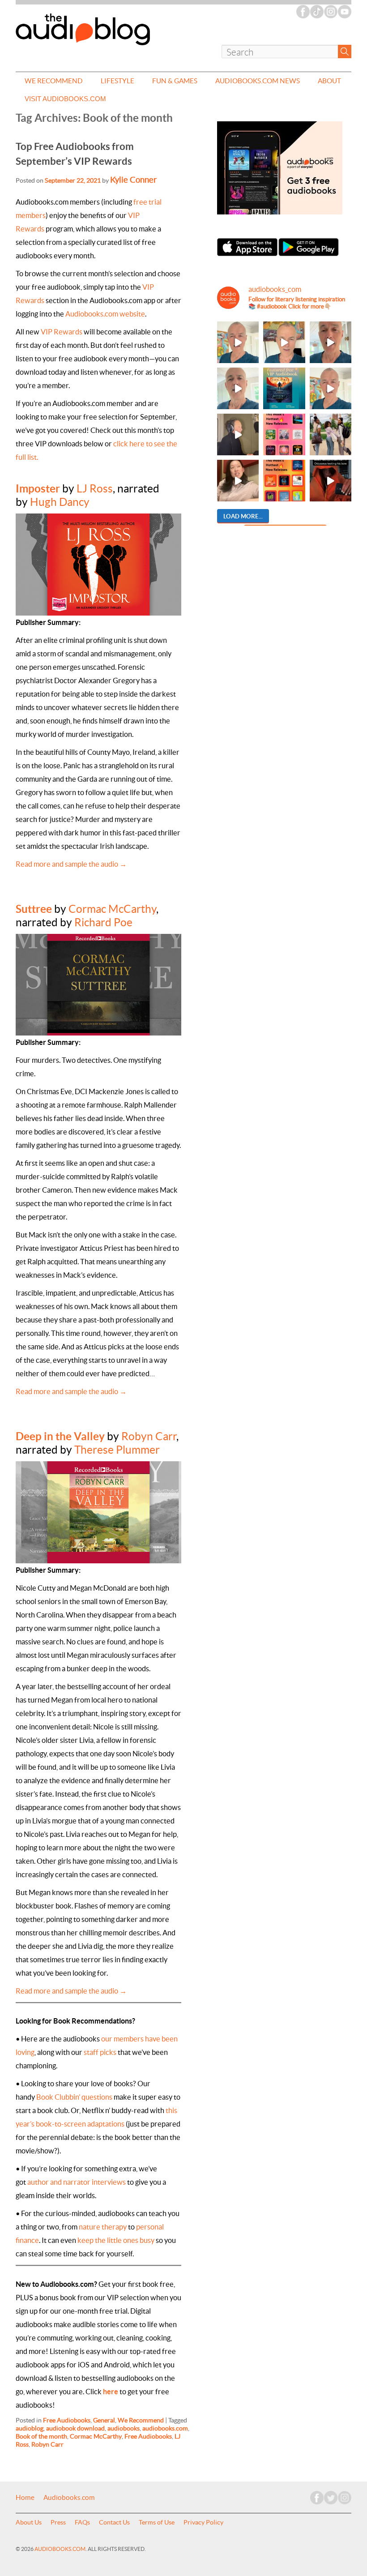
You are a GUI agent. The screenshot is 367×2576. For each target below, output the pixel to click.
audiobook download (75, 2428)
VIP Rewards (62, 332)
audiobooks (124, 2428)
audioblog (30, 2428)
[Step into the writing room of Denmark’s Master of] (238, 342)
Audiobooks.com (69, 2498)
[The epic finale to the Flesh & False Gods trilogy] (238, 481)
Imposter (38, 488)
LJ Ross (95, 489)
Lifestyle (117, 81)
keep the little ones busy (116, 2240)
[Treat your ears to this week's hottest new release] (284, 434)
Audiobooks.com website (105, 314)
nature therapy (103, 2227)
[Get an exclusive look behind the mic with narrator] (238, 434)
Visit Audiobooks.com (65, 99)
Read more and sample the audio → (71, 864)
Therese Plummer (117, 1450)
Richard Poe (103, 922)
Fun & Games (175, 81)
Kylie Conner (133, 180)
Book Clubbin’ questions (74, 2097)
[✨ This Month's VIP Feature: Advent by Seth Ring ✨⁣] (284, 388)
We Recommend (54, 81)
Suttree (34, 909)
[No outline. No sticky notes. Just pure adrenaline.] (331, 342)
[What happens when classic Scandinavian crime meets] (284, 342)
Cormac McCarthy (112, 909)
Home (25, 2498)
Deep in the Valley (60, 1436)
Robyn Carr (149, 1436)
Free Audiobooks (67, 2420)
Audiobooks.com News (258, 81)
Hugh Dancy (60, 502)
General (104, 2420)
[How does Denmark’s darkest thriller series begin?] (238, 388)
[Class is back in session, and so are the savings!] (331, 434)
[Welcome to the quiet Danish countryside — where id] (331, 388)
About (329, 81)
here (111, 2392)
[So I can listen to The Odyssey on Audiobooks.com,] (331, 481)
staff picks (100, 2052)
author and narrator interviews (77, 2182)
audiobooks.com (165, 2428)
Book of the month (41, 2436)
